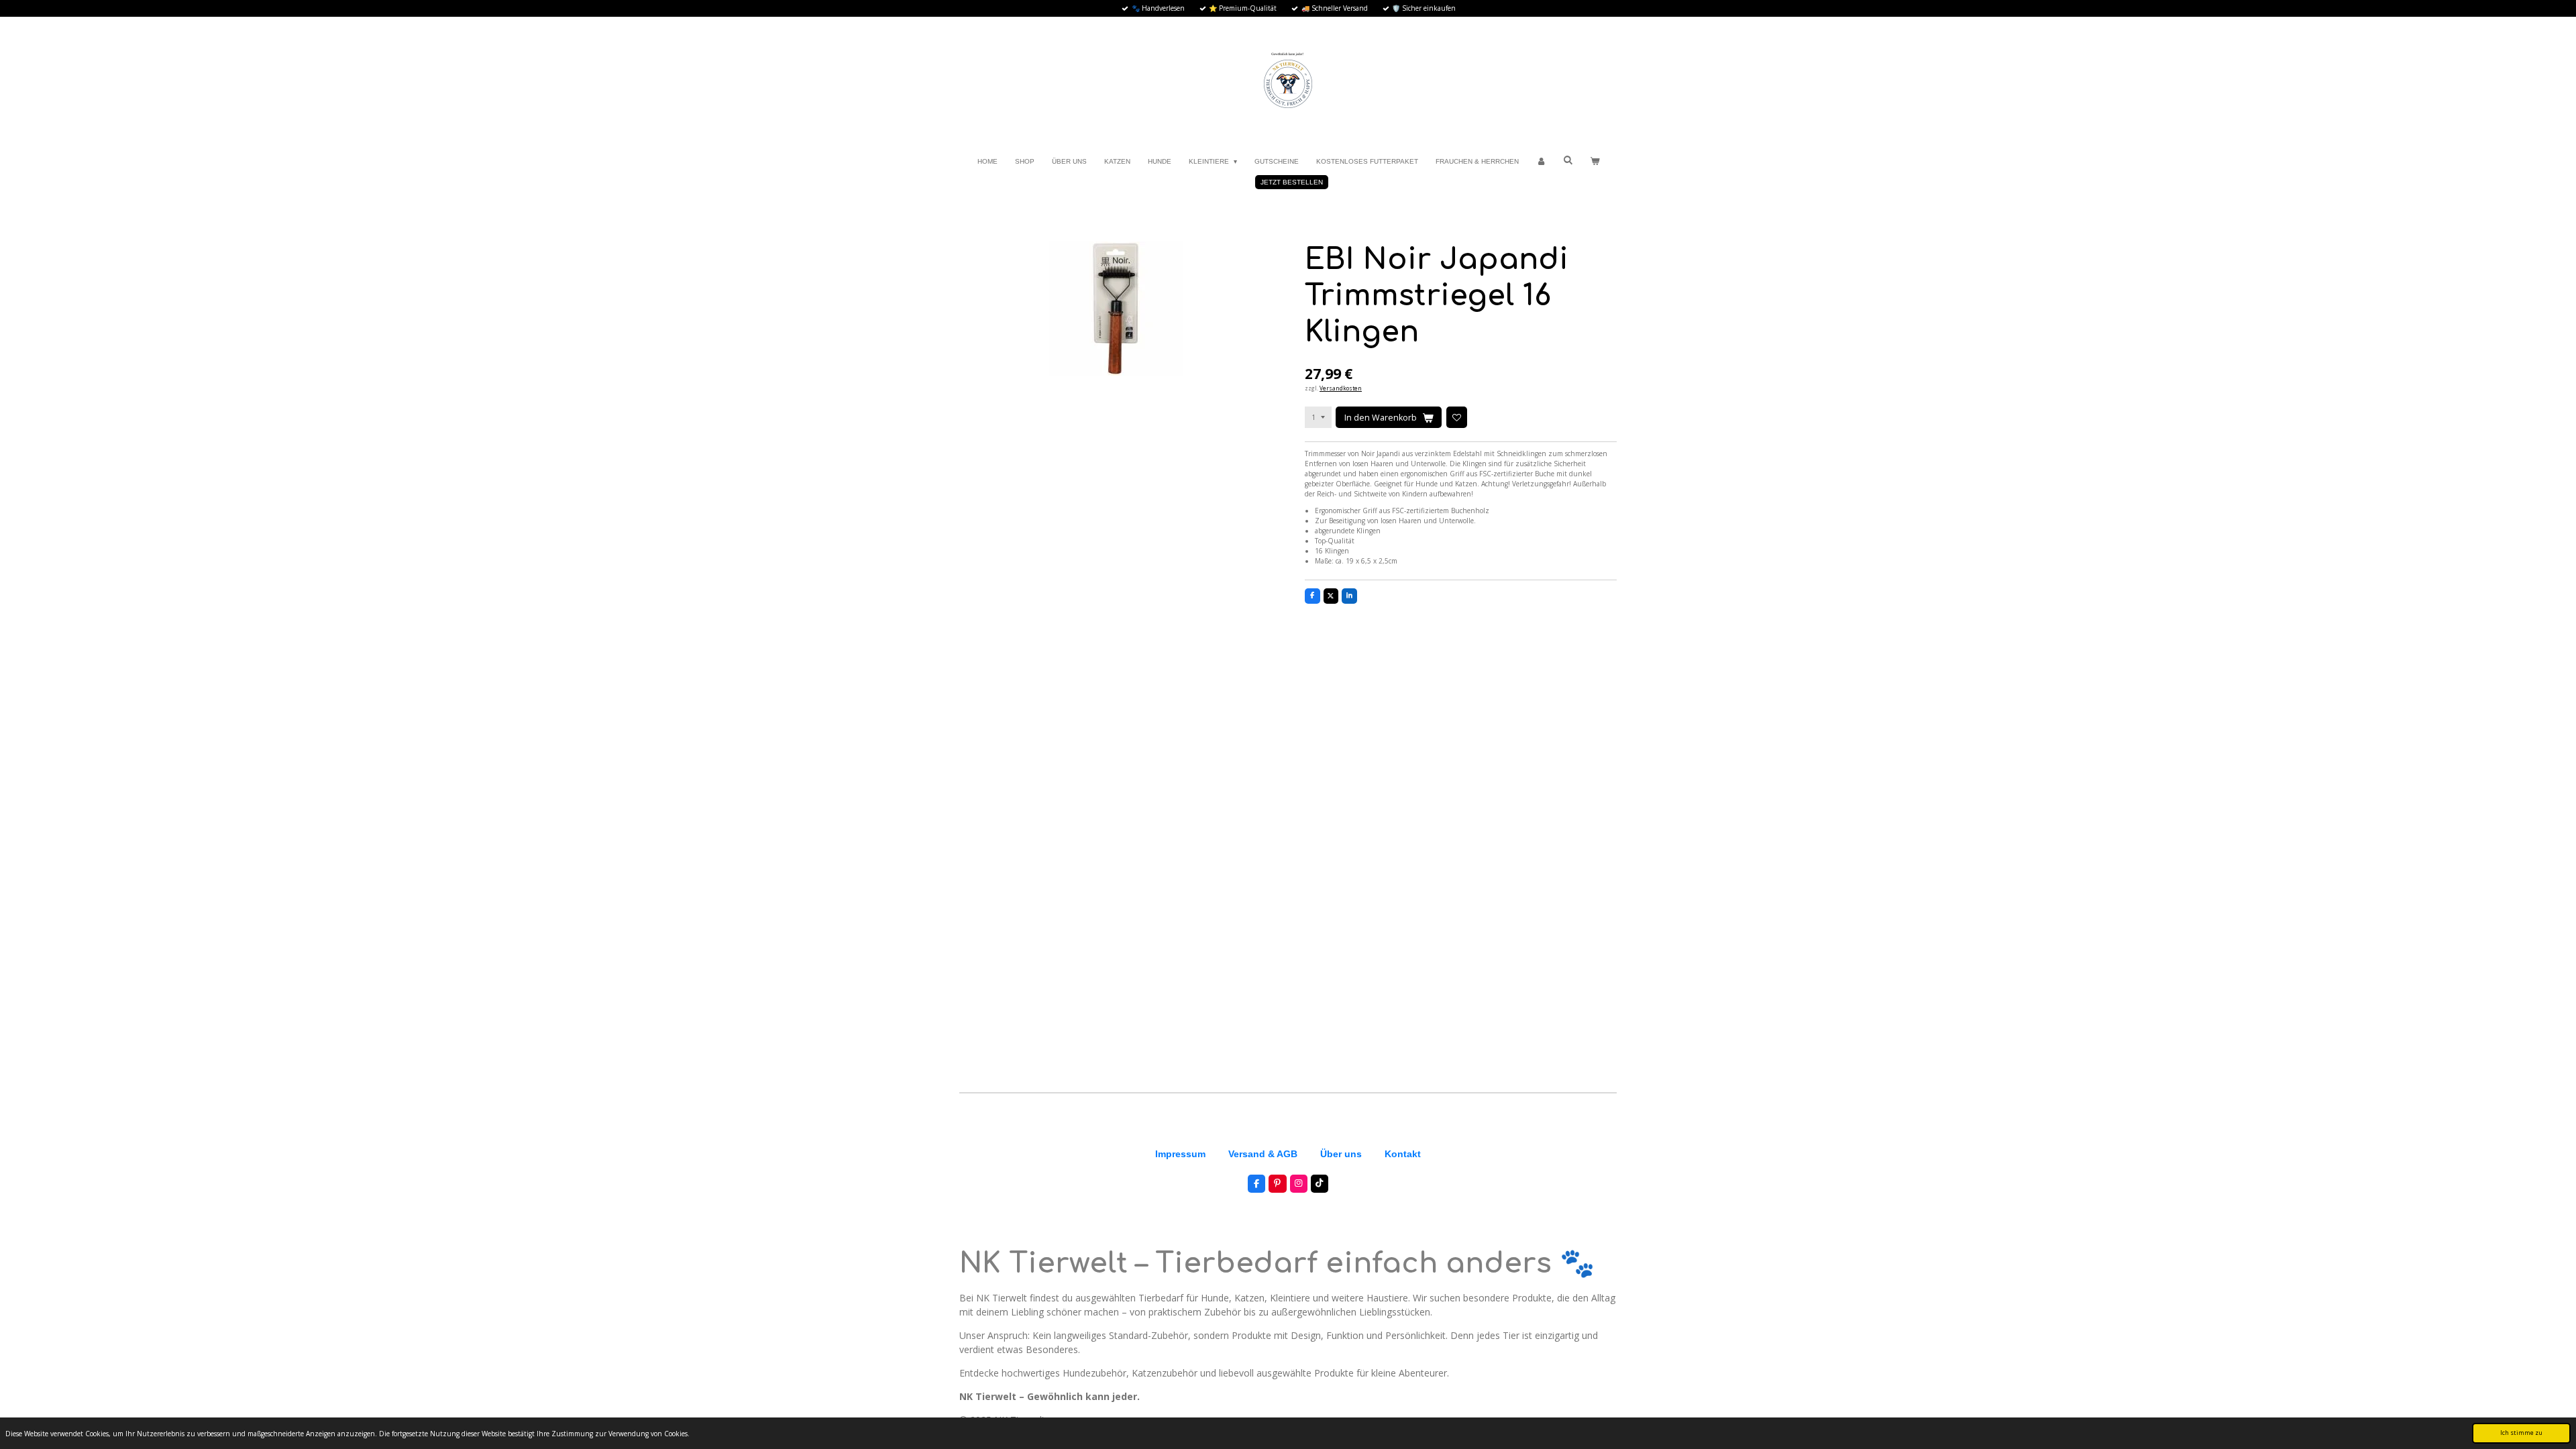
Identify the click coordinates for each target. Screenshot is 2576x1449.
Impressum (1180, 1154)
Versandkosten (1341, 388)
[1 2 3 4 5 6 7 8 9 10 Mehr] (1318, 417)
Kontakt (1403, 1154)
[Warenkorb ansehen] (1595, 161)
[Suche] (1568, 160)
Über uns (1341, 1154)
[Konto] (1541, 161)
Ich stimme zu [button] (2521, 1433)
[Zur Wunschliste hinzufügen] (1457, 417)
